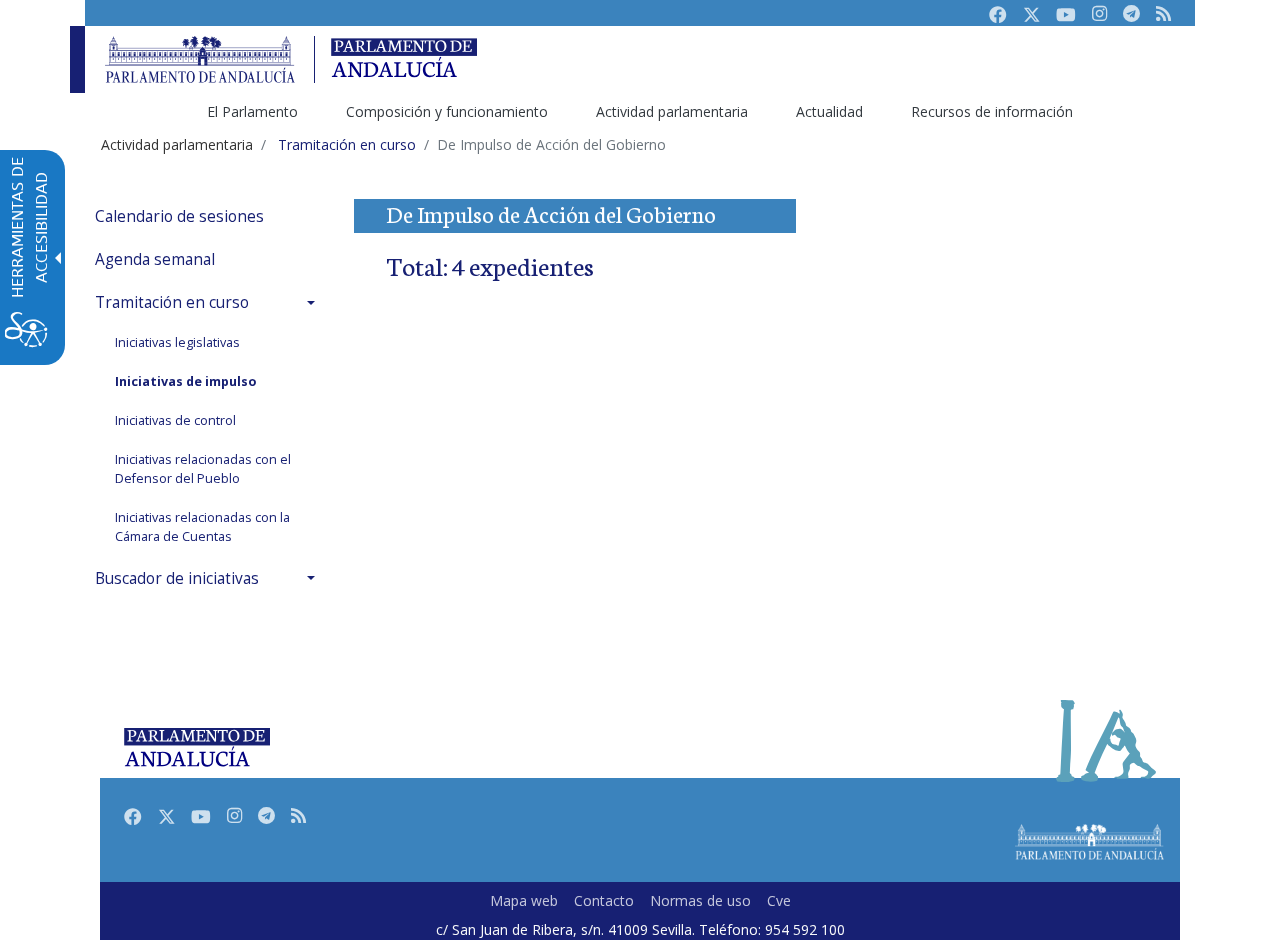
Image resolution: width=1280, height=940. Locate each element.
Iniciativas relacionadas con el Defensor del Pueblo (203, 469)
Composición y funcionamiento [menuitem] (447, 111)
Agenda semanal (155, 259)
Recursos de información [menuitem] (992, 111)
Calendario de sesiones (179, 216)
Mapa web (524, 900)
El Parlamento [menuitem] (252, 111)
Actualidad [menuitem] (829, 111)
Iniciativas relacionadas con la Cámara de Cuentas (202, 527)
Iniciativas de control (175, 420)
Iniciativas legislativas (177, 342)
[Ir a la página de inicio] (200, 59)
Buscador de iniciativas (177, 578)
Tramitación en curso (172, 302)
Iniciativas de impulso (185, 381)
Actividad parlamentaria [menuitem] (672, 111)
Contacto (604, 900)
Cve (779, 900)
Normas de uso (700, 900)
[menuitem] (210, 216)
